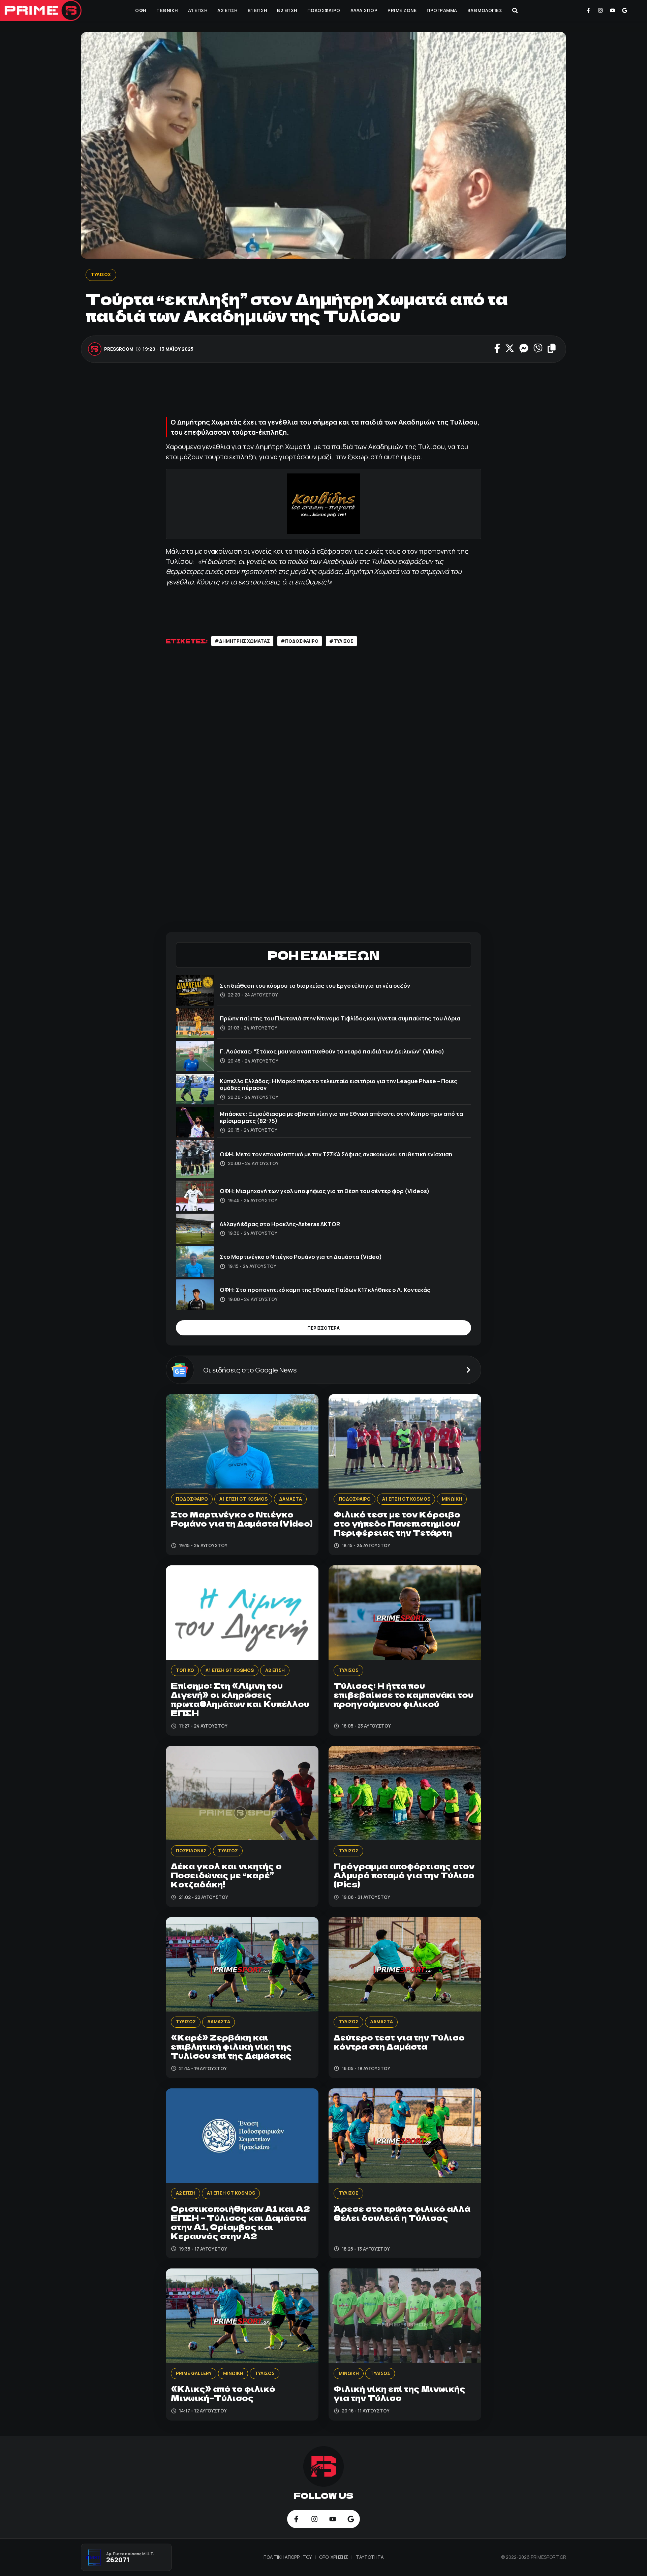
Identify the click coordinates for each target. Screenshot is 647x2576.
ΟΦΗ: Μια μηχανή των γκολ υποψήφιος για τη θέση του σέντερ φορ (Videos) (325, 1191)
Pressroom (119, 349)
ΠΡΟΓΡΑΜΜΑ (442, 10)
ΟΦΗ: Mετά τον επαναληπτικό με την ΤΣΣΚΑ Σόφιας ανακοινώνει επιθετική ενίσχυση (336, 1154)
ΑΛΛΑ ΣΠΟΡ (364, 10)
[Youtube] (613, 10)
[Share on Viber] (538, 349)
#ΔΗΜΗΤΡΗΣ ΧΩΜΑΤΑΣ (242, 641)
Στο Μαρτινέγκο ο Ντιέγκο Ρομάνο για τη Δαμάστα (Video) (301, 1257)
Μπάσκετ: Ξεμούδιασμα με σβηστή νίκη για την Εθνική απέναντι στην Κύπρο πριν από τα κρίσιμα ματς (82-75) (341, 1117)
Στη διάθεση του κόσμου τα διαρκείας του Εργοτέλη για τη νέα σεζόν (315, 986)
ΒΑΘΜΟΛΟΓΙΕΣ (485, 10)
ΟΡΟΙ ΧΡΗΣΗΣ (334, 2557)
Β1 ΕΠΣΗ (257, 10)
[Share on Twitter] (510, 349)
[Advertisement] (323, 393)
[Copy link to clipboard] (552, 349)
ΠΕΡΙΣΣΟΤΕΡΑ (323, 1328)
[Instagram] (600, 10)
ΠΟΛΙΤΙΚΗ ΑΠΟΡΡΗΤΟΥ (288, 2557)
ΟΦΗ (141, 10)
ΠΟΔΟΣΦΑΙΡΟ (324, 10)
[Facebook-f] (588, 10)
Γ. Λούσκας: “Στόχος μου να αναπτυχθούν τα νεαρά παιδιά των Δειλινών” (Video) (332, 1051)
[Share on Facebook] (497, 349)
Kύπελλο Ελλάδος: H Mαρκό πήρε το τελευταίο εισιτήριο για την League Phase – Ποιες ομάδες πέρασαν (338, 1084)
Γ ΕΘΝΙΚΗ (167, 10)
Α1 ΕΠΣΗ (198, 10)
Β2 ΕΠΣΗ (287, 10)
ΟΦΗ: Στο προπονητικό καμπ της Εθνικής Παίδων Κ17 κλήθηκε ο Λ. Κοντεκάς (325, 1290)
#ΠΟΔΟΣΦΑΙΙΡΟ (300, 641)
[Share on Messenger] (524, 349)
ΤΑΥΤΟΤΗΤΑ (370, 2557)
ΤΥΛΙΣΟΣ (101, 274)
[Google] (624, 10)
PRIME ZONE (402, 10)
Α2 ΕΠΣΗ (227, 10)
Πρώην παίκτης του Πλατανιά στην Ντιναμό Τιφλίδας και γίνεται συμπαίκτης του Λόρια (340, 1018)
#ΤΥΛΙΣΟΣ (341, 641)
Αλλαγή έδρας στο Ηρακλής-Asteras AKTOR (280, 1224)
